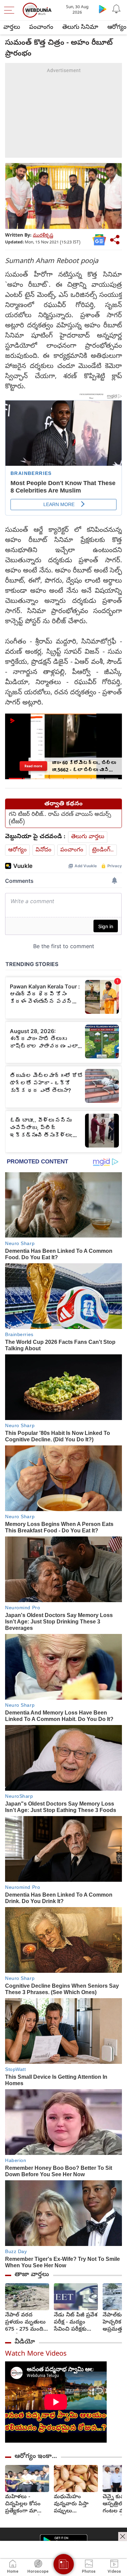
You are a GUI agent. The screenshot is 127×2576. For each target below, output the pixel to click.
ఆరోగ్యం (17, 850)
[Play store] (103, 9)
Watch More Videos (36, 2354)
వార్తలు (12, 28)
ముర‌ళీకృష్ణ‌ (43, 236)
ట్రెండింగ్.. (103, 850)
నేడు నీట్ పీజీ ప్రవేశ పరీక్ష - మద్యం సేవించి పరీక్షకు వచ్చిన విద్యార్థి (76, 2323)
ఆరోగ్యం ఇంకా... (36, 2457)
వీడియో (25, 2342)
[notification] (116, 9)
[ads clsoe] (123, 2536)
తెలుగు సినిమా (80, 28)
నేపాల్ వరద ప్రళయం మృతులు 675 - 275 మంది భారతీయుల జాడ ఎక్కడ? (25, 2323)
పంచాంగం (41, 28)
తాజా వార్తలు (32, 2275)
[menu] (11, 10)
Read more (33, 766)
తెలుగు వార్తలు (88, 837)
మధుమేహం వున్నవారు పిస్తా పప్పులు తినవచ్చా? (71, 2504)
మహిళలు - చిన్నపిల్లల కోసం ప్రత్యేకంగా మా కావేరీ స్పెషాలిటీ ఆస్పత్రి (23, 2504)
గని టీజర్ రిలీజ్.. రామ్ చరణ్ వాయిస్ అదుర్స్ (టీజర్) (60, 818)
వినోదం (44, 850)
